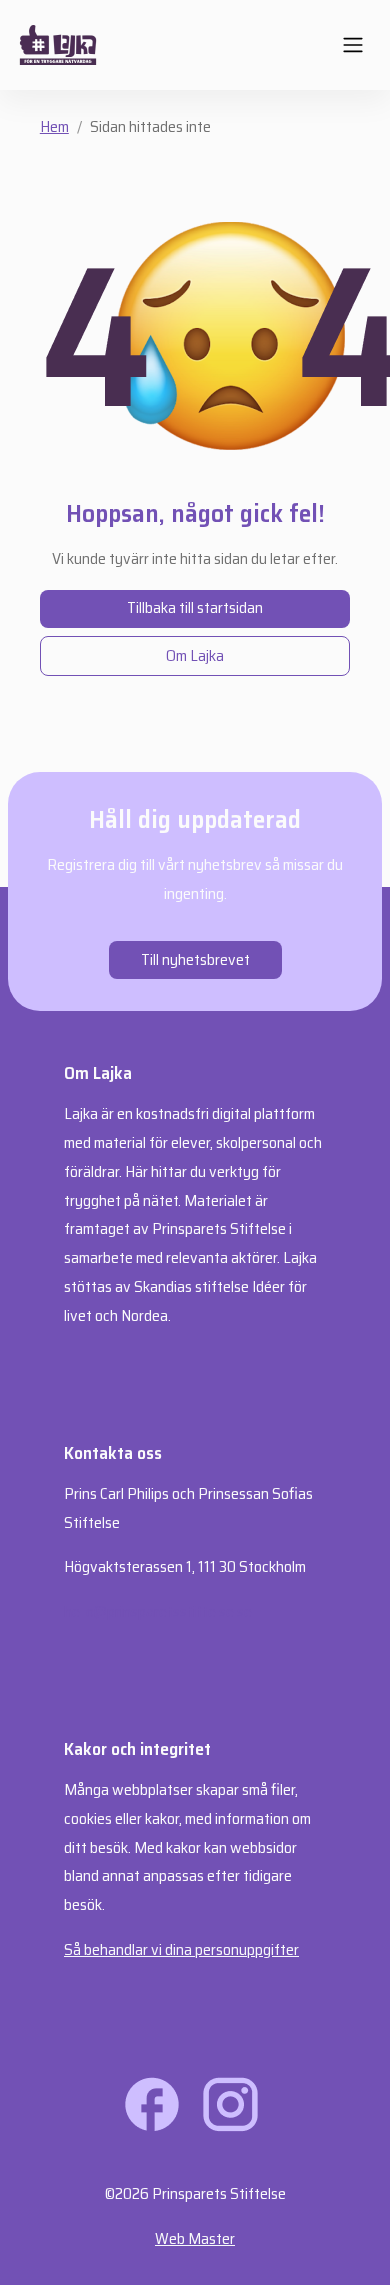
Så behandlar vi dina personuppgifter (181, 1949)
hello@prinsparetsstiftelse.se (158, 1611)
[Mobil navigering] (353, 45)
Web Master (195, 2238)
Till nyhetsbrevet (195, 959)
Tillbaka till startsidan (195, 607)
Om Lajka (195, 655)
